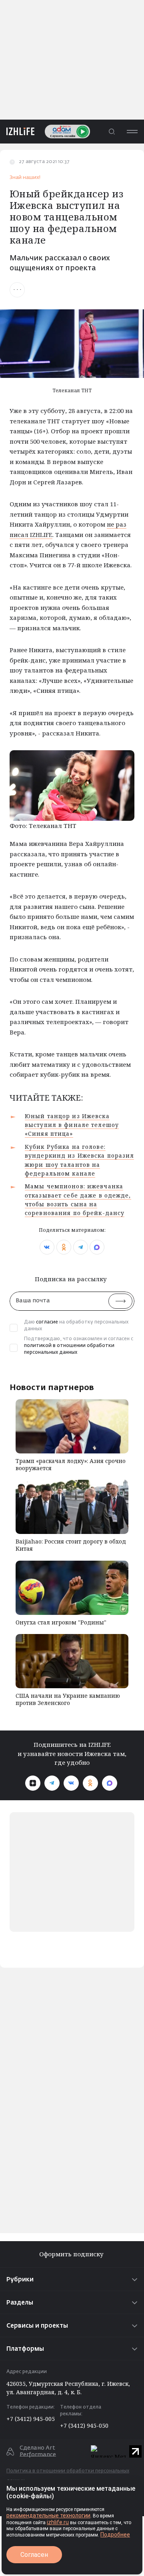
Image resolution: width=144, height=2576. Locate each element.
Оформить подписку (72, 2254)
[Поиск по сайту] (112, 131)
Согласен (34, 2555)
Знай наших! (25, 178)
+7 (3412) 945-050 (84, 2426)
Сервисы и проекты (37, 2326)
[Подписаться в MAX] (110, 1783)
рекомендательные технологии (48, 2515)
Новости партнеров (52, 1387)
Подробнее (115, 2535)
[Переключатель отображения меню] (132, 131)
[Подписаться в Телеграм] (52, 1783)
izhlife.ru (58, 2522)
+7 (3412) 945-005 (31, 2419)
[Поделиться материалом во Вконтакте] (47, 1247)
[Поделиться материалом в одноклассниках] (64, 1247)
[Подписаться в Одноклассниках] (90, 1783)
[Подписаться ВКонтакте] (71, 1783)
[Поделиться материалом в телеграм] (81, 1247)
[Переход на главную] (17, 131)
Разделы (20, 2303)
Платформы (25, 2349)
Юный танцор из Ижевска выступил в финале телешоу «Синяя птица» (72, 1125)
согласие (47, 1322)
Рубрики (20, 2280)
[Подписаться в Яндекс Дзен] (33, 1783)
